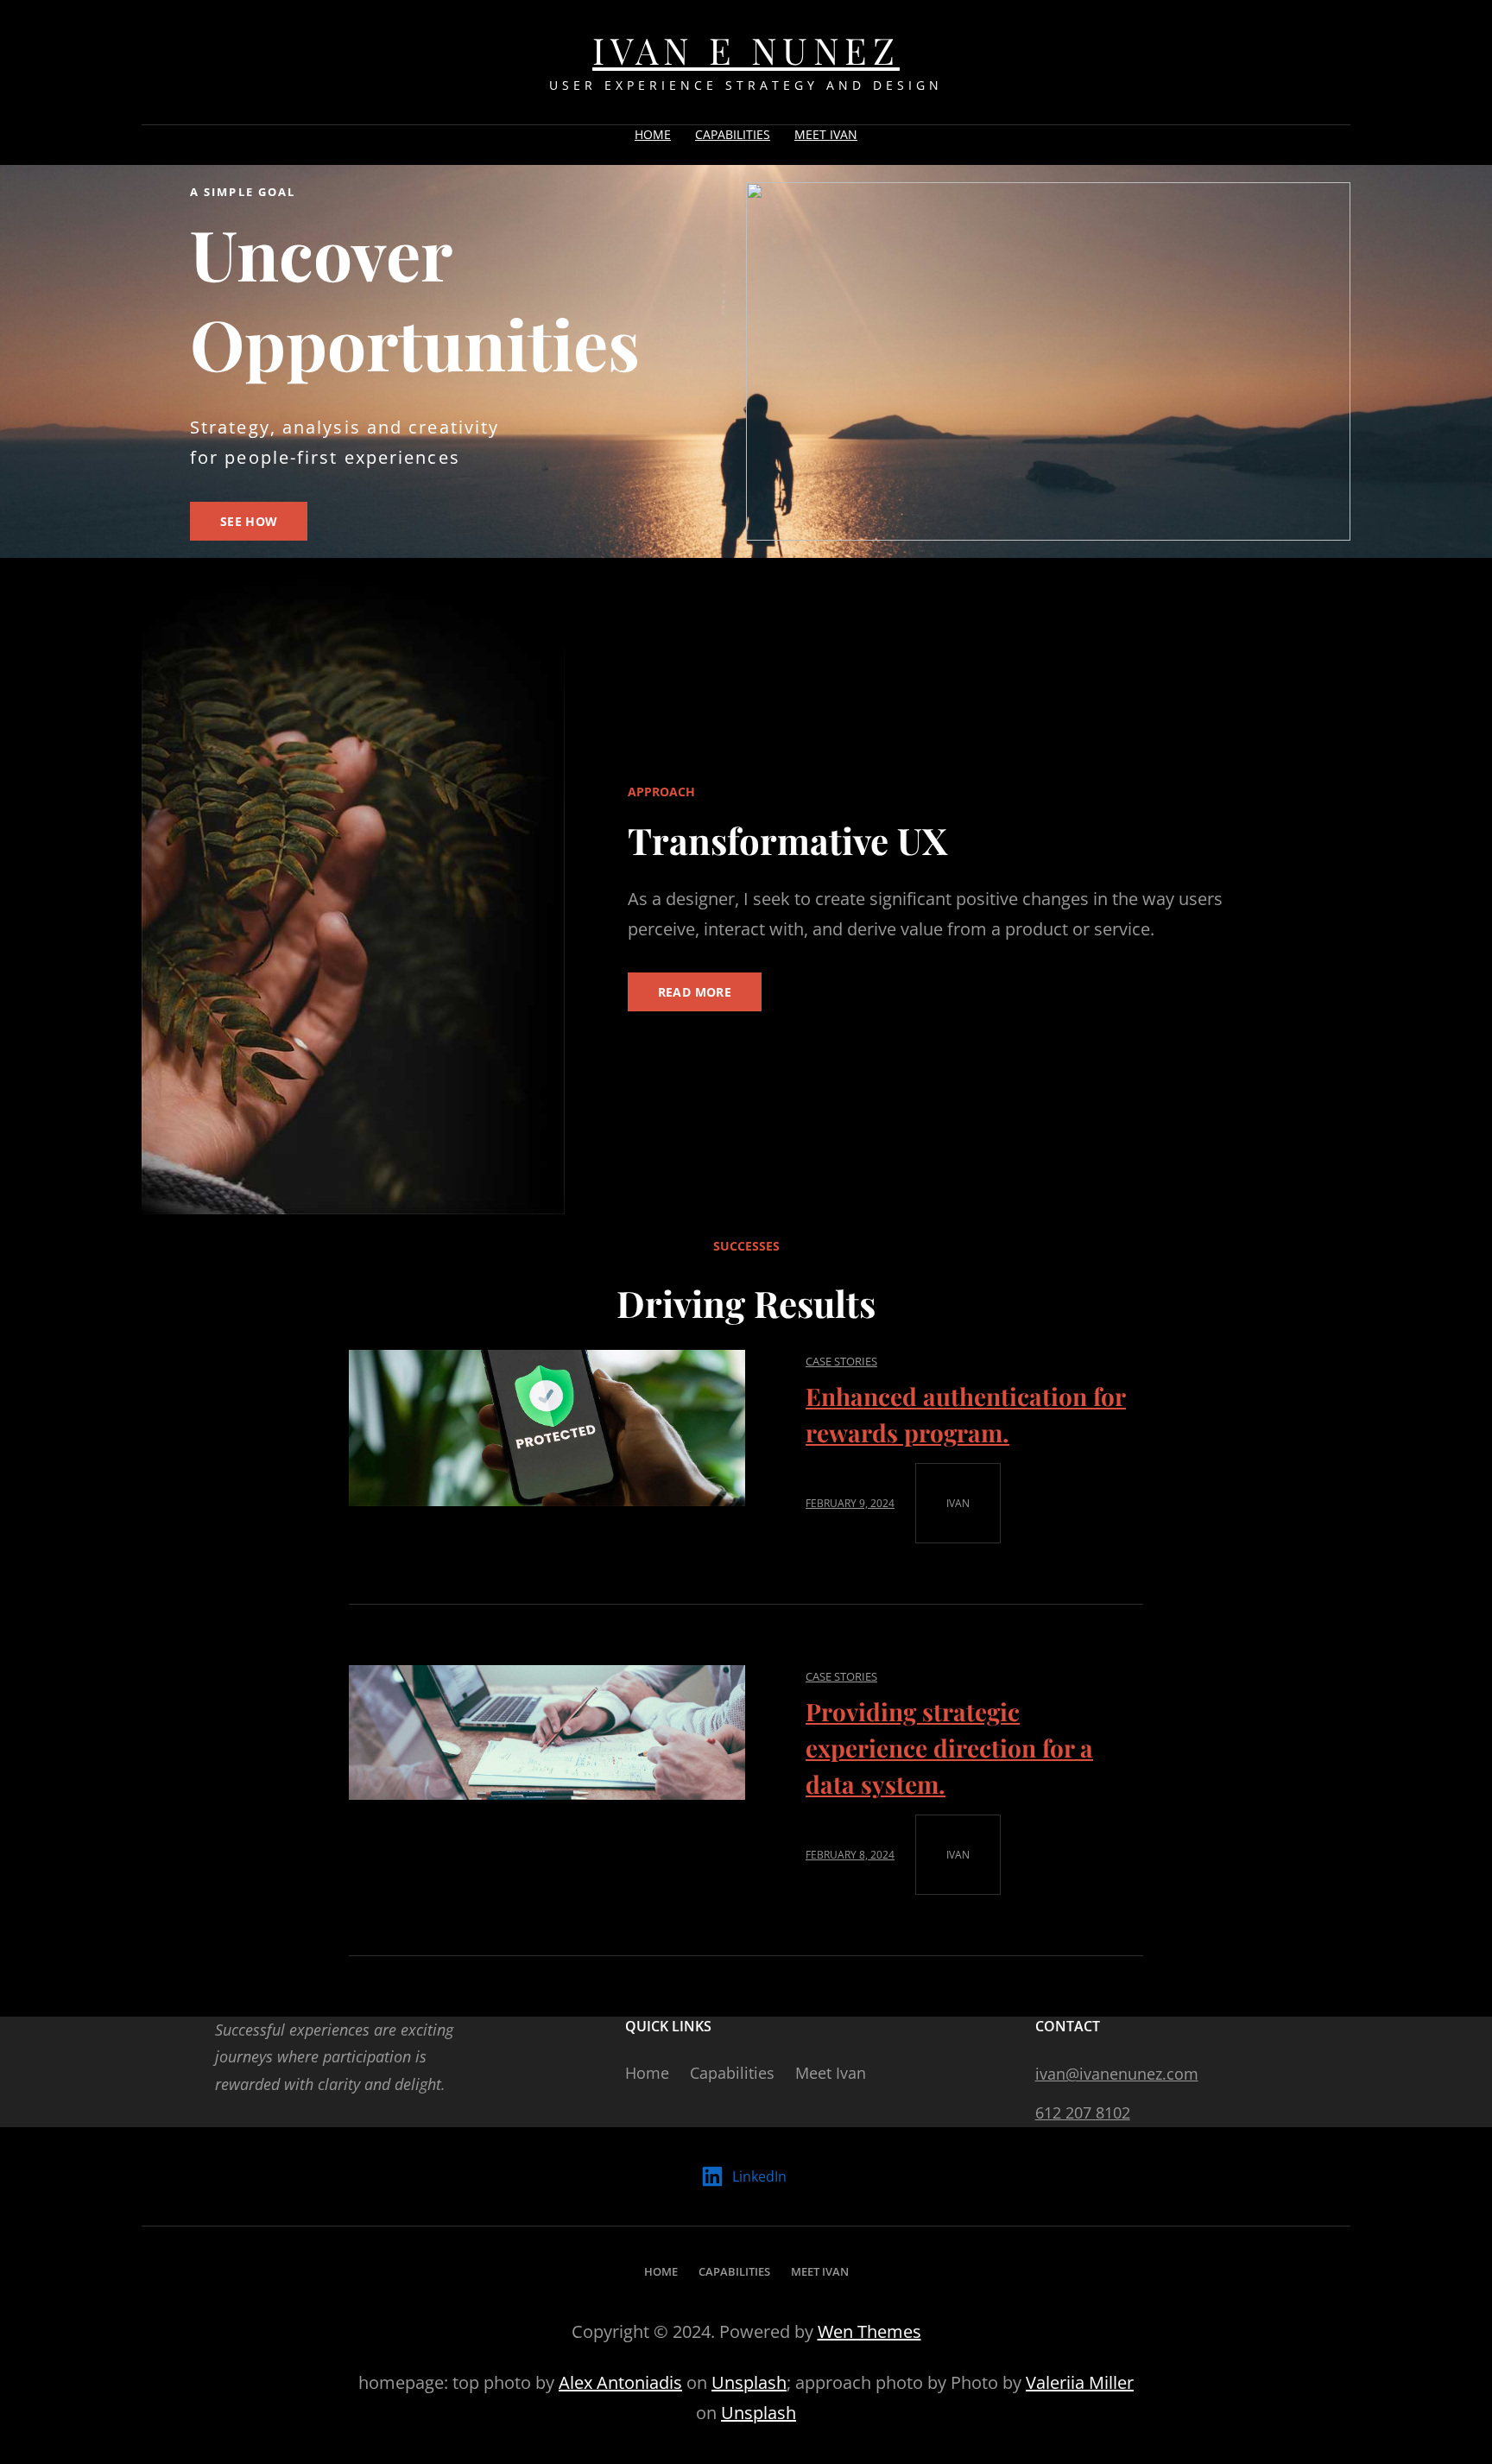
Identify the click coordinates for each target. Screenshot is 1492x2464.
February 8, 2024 (850, 1855)
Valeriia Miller (1080, 2382)
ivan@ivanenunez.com (1117, 2074)
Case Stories (841, 1361)
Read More (695, 992)
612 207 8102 (1083, 2112)
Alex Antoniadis (620, 2382)
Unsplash (749, 2382)
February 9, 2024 (850, 1503)
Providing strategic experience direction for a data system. (949, 1748)
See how (249, 521)
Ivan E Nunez (746, 50)
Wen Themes (869, 2331)
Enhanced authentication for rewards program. (966, 1414)
